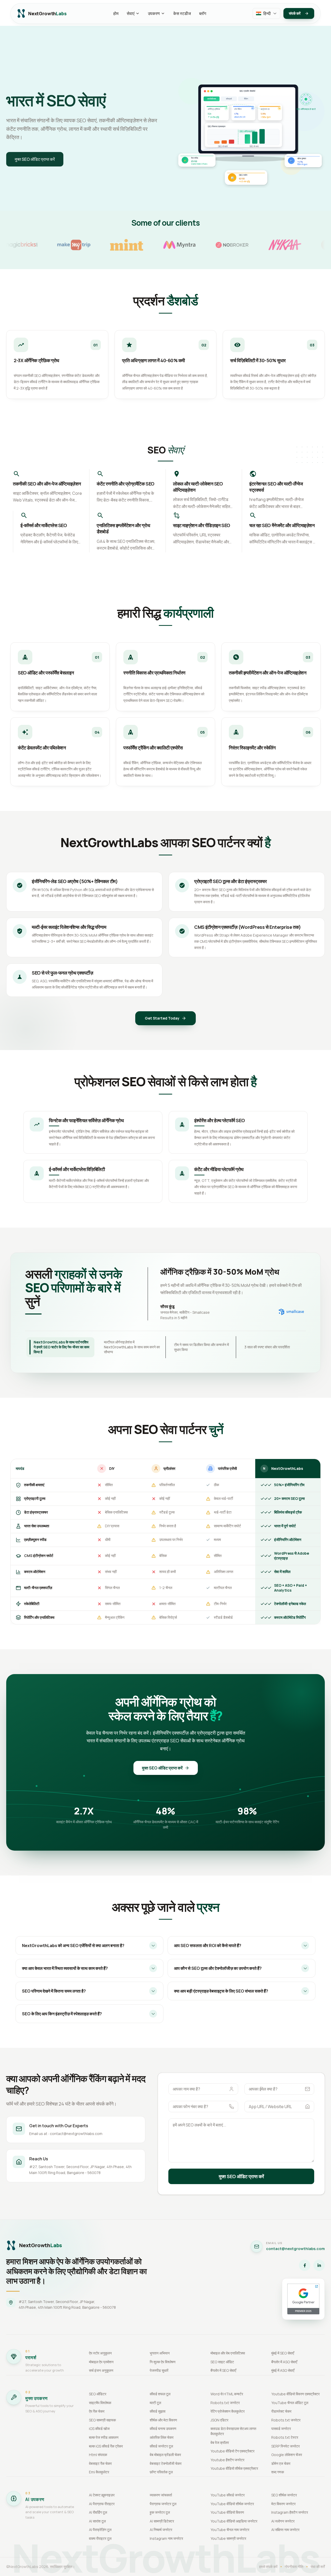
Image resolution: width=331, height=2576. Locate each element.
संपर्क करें (295, 13)
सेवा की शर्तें (318, 2567)
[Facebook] (305, 2265)
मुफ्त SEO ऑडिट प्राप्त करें (35, 159)
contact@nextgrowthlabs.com (295, 2249)
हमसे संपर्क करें (268, 2567)
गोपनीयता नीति (294, 2567)
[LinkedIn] (319, 2265)
